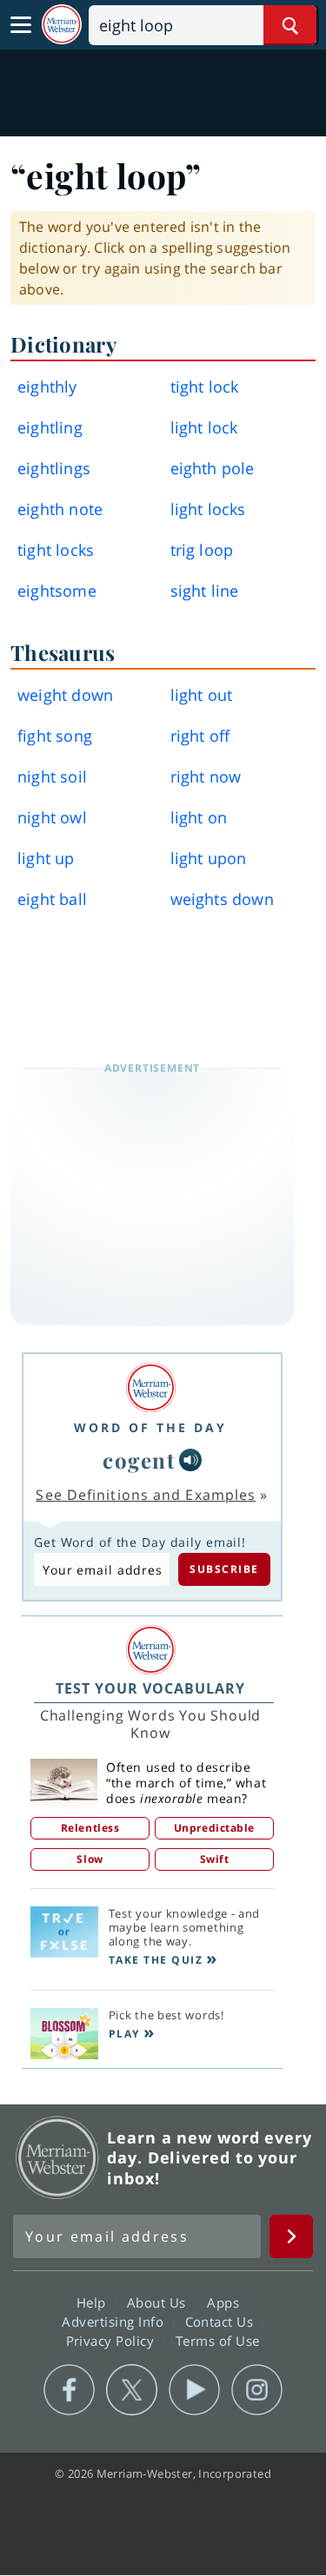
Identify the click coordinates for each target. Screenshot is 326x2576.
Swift (215, 1859)
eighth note (60, 509)
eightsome (57, 591)
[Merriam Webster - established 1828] (62, 25)
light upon (209, 858)
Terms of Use (218, 2341)
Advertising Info (115, 2322)
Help (93, 2302)
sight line (205, 591)
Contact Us (222, 2322)
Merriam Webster (57, 2157)
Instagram (257, 2390)
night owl (52, 817)
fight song (55, 736)
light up (46, 858)
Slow (90, 1859)
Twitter (132, 2390)
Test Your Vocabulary (150, 1688)
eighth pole (213, 468)
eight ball (52, 899)
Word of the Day (150, 1427)
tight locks (56, 550)
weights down (222, 899)
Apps (225, 2302)
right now (206, 776)
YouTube (194, 2390)
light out (202, 695)
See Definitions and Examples (146, 1495)
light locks (208, 509)
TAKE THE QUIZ (156, 1960)
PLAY (124, 2034)
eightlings (54, 468)
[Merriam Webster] (150, 1387)
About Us (159, 2302)
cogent (139, 1460)
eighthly (47, 386)
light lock (204, 427)
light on (199, 817)
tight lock (205, 386)
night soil (52, 776)
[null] (190, 1460)
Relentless (90, 1828)
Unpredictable (214, 1828)
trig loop (202, 550)
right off (200, 736)
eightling (50, 427)
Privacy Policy (113, 2341)
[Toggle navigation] (21, 25)
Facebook (69, 2390)
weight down (65, 695)
